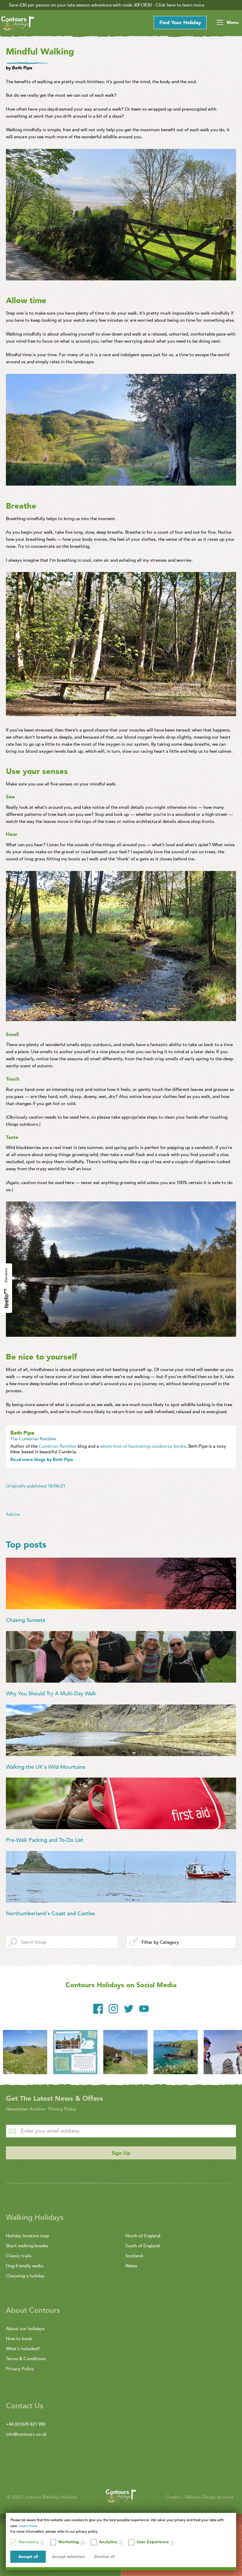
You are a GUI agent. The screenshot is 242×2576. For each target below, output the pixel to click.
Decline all (104, 2557)
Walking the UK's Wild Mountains (46, 1767)
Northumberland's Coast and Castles (50, 1914)
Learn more (28, 2526)
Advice (13, 1514)
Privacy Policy (62, 2109)
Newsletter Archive (25, 2109)
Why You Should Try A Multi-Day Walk (51, 1694)
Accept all (28, 2557)
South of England (143, 2246)
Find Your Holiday (180, 23)
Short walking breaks (27, 2246)
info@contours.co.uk (26, 2434)
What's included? (23, 2349)
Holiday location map (27, 2236)
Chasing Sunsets (26, 1620)
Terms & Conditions (26, 2359)
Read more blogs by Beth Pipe (42, 1459)
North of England (143, 2236)
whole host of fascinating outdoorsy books (143, 1446)
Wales (131, 2266)
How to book (19, 2339)
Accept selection (68, 2557)
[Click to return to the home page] (18, 24)
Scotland (134, 2256)
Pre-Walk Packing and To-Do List (45, 1840)
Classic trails (19, 2256)
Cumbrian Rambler (58, 1446)
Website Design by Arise (209, 2497)
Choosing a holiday (25, 2276)
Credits (174, 2497)
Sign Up (121, 2153)
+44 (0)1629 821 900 (26, 2424)
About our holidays (25, 2329)
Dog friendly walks (25, 2266)
